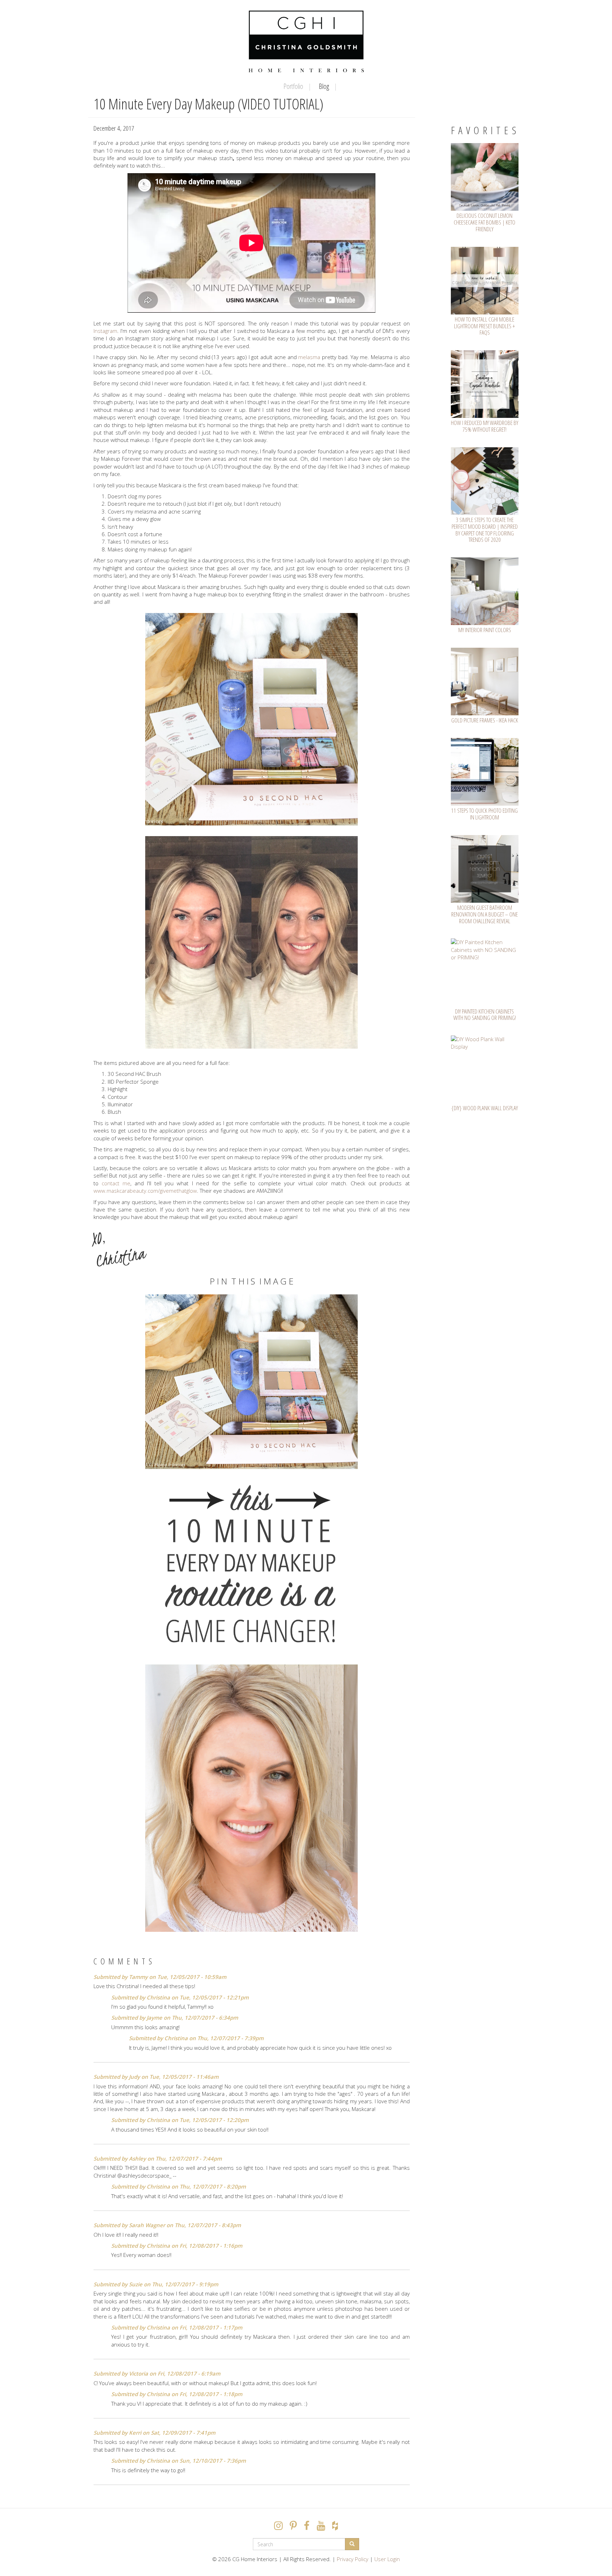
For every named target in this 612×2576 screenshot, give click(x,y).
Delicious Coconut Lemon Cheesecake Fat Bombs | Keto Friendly (484, 222)
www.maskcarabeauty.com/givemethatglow (145, 1191)
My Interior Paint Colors (485, 630)
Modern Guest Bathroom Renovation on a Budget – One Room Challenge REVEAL (484, 914)
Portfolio (293, 86)
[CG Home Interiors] (306, 41)
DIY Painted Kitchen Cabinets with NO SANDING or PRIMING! (485, 1015)
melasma (309, 357)
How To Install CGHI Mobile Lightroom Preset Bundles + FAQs (484, 326)
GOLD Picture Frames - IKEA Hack (485, 720)
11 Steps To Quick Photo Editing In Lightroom (484, 814)
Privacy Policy (353, 2559)
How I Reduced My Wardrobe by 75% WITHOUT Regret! (484, 426)
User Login (387, 2559)
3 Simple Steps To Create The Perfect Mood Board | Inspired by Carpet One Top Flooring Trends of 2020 (485, 530)
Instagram (105, 331)
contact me (116, 1183)
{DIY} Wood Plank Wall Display (484, 1108)
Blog (324, 86)
